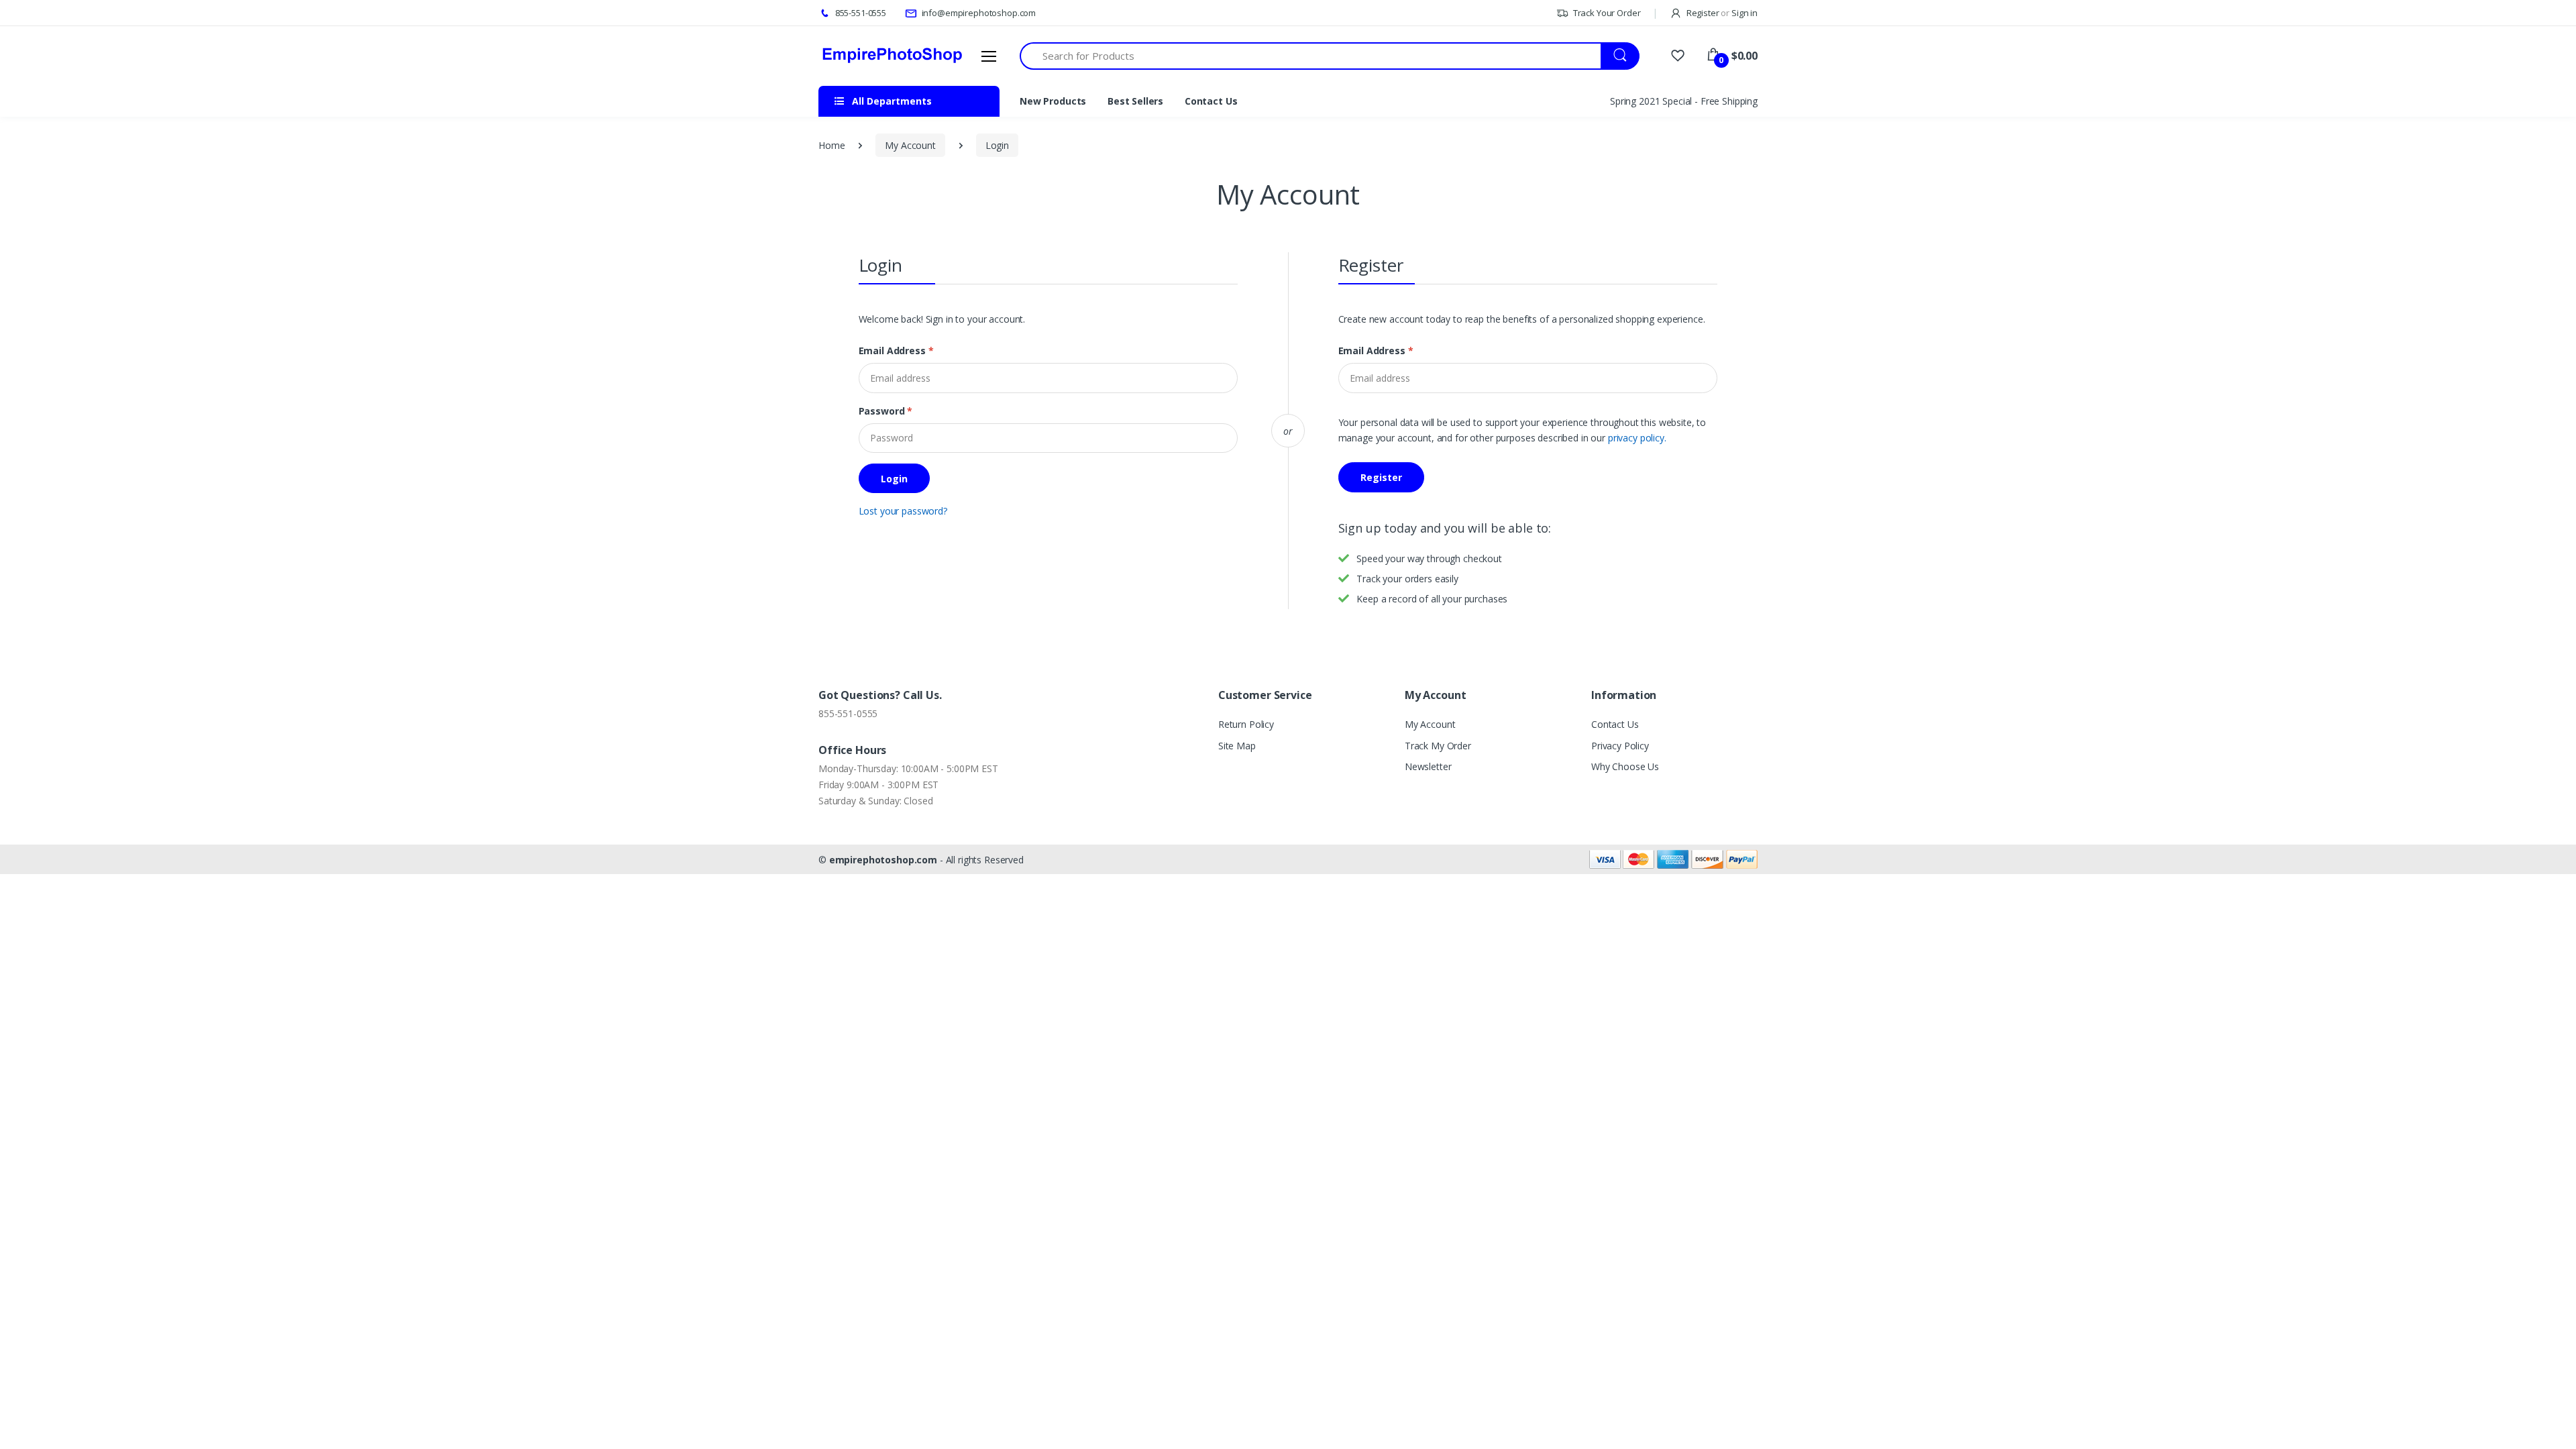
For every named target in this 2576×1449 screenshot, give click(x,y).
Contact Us (1211, 101)
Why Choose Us (1625, 766)
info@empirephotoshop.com (978, 13)
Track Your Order (1606, 13)
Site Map (1237, 746)
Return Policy (1246, 724)
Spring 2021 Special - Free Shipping (1684, 101)
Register (1381, 477)
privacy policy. (1637, 438)
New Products (1053, 101)
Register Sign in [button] (1721, 13)
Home (831, 145)
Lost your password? (903, 511)
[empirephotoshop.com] (892, 56)
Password (886, 411)
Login (997, 145)
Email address (896, 351)
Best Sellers (1135, 101)
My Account (910, 145)
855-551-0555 (860, 13)
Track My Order (1438, 746)
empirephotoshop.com (883, 860)
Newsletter (1428, 766)
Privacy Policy (1620, 746)
